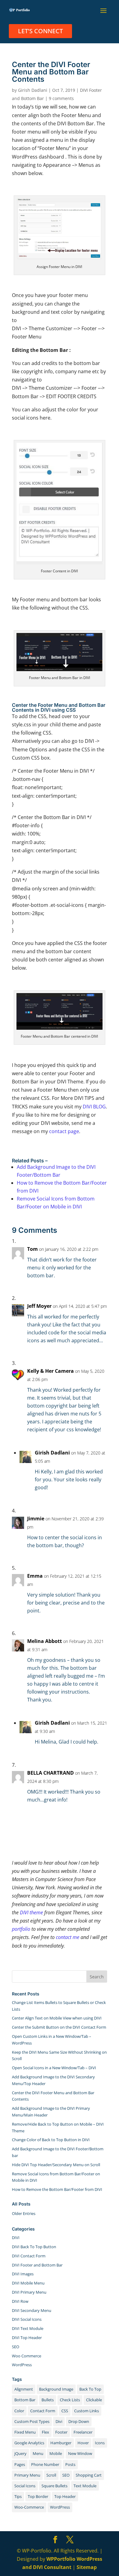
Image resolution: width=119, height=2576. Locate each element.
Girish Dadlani (33, 90)
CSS (65, 2411)
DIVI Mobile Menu (28, 2283)
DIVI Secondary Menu (32, 2310)
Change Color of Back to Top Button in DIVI (51, 2140)
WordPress (22, 2365)
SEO (16, 2347)
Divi (59, 2421)
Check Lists (70, 2400)
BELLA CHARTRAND (50, 1773)
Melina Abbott (45, 1641)
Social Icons (25, 2486)
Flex (45, 2432)
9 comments (61, 98)
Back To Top (90, 2389)
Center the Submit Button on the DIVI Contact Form (59, 2027)
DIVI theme (31, 1912)
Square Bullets (54, 2486)
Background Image (56, 2389)
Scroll (51, 2475)
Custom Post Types (32, 2421)
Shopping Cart (89, 2475)
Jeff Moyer (39, 1306)
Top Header (65, 2496)
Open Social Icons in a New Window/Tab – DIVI (54, 2068)
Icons (100, 2443)
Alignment (24, 2389)
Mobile (56, 2453)
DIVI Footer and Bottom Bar (37, 2265)
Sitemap (87, 2567)
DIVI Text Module (28, 2328)
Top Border (38, 2496)
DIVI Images (23, 2274)
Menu (38, 2453)
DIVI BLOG (94, 1107)
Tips (18, 2496)
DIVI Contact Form (29, 2256)
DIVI (16, 2238)
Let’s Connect (40, 31)
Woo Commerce (27, 2356)
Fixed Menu (25, 2432)
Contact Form (43, 2411)
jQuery (20, 2453)
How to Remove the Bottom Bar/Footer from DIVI (57, 2189)
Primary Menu (27, 2475)
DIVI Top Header (27, 2338)
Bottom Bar (25, 2400)
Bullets (48, 2400)
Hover (83, 2443)
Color (19, 2411)
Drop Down (79, 2421)
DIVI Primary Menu (29, 2292)
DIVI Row (20, 2301)
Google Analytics (29, 2443)
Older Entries (24, 2213)
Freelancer (83, 2432)
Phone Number (45, 2464)
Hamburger (61, 2443)
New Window (80, 2453)
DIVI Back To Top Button (34, 2247)
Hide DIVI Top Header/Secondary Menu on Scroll (56, 2165)
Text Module (85, 2486)
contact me (68, 1937)
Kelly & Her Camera (50, 1371)
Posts (70, 2464)
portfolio (21, 1929)
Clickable (94, 2400)
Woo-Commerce (29, 2507)
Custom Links (87, 2411)
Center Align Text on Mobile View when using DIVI (57, 2018)
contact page (64, 1131)
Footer (61, 2432)
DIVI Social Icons (27, 2319)
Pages (20, 2464)
